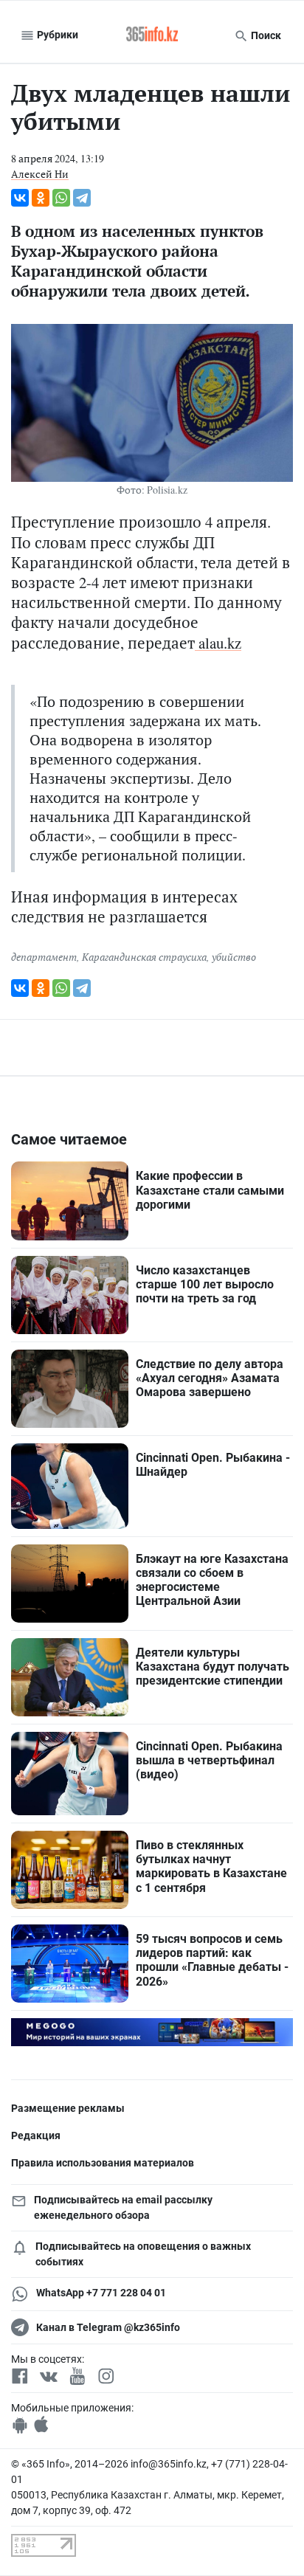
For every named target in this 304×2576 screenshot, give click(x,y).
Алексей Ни (40, 174)
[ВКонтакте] (20, 198)
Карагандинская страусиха (144, 957)
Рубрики (56, 35)
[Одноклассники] (41, 198)
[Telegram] (82, 198)
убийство (234, 957)
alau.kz (218, 643)
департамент (44, 957)
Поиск (265, 35)
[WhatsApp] (61, 198)
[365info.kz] (152, 35)
